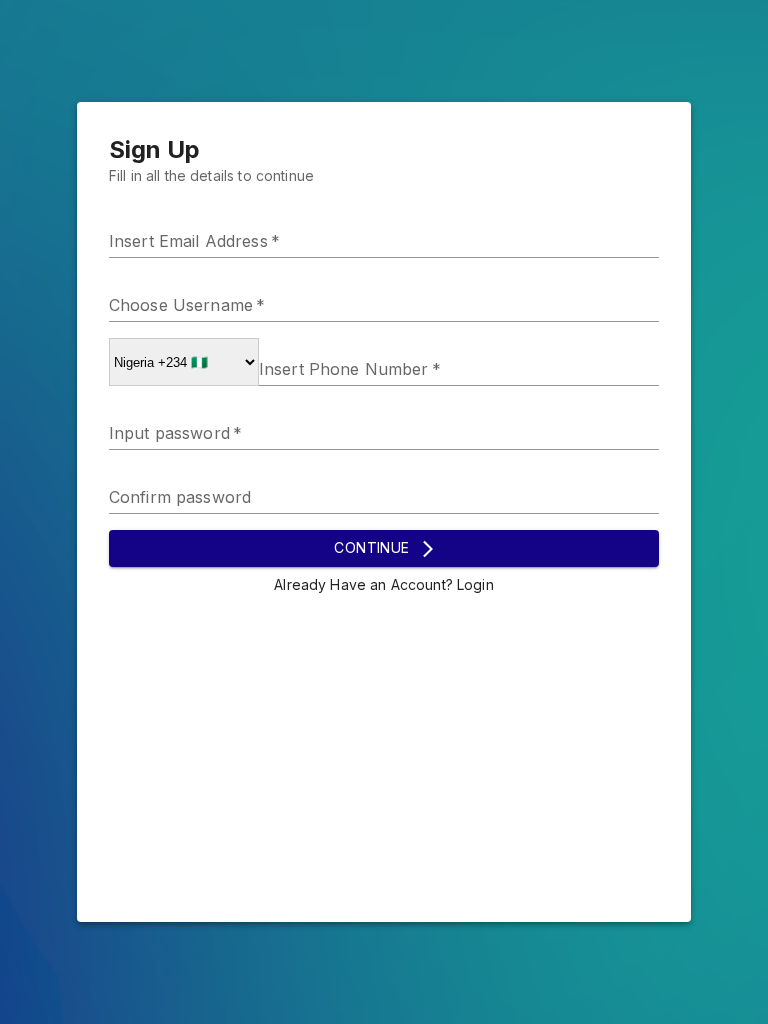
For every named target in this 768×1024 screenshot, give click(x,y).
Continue (371, 547)
